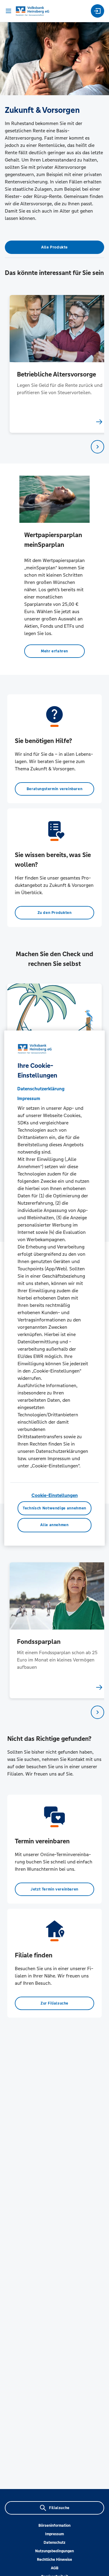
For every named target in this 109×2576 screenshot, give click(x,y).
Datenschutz (54, 2543)
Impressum (54, 2534)
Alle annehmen (54, 1525)
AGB (55, 2568)
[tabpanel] (55, 364)
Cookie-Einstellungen (55, 1495)
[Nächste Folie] (97, 447)
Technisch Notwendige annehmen (54, 1508)
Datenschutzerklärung (41, 1089)
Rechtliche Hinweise (54, 2560)
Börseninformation (54, 2526)
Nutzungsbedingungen (54, 2551)
